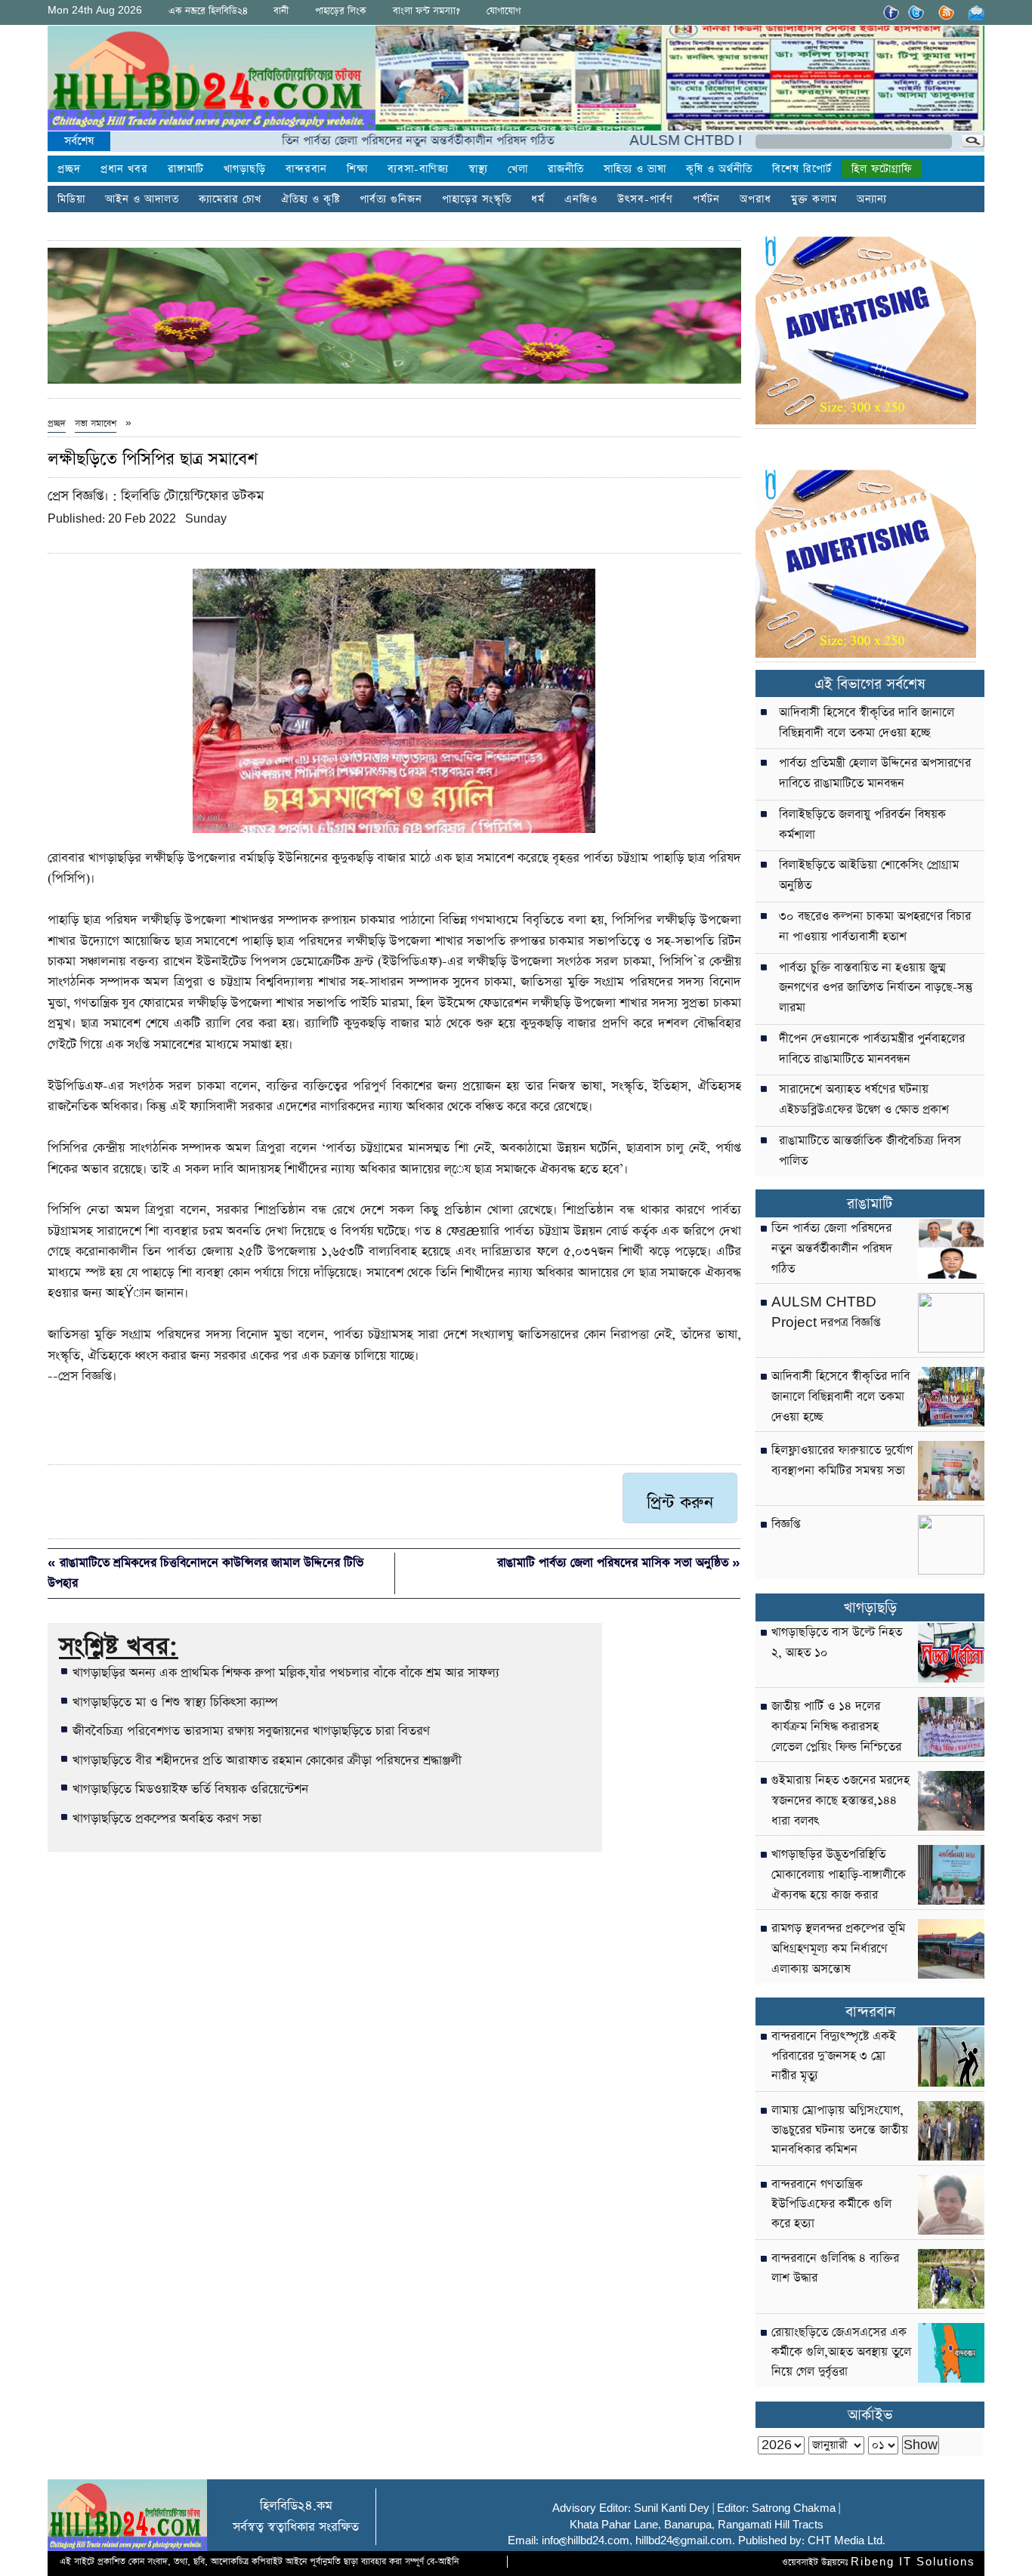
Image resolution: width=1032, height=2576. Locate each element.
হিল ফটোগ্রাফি (882, 169)
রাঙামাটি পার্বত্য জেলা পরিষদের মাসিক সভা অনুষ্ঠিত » (619, 1563)
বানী (281, 11)
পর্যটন (706, 199)
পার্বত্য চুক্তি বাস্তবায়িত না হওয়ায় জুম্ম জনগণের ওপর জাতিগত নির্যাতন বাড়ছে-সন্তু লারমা (876, 989)
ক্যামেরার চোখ (230, 199)
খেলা (518, 169)
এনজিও (581, 199)
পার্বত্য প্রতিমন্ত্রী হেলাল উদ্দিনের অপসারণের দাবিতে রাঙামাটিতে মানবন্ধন (875, 774)
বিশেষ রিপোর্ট (802, 169)
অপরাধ (755, 199)
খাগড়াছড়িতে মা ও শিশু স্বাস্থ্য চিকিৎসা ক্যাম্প (175, 1702)
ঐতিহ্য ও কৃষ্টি (311, 199)
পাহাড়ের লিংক (341, 11)
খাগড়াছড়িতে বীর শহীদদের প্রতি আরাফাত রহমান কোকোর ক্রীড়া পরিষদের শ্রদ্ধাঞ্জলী (267, 1760)
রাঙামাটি (870, 1204)
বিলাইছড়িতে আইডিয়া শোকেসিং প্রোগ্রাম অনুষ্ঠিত (869, 876)
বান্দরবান (306, 169)
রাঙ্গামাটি (186, 169)
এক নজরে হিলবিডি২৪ (208, 11)
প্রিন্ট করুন (680, 1503)
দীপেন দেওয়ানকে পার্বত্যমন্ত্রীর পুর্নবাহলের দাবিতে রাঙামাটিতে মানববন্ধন (872, 1049)
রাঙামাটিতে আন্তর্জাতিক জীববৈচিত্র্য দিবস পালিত (870, 1151)
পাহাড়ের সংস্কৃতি (477, 199)
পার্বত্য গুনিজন (391, 199)
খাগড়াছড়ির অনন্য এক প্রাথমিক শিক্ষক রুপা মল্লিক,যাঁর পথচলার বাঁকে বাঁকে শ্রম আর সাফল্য (286, 1673)
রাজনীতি (566, 169)
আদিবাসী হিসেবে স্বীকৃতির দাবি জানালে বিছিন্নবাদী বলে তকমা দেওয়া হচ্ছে (867, 723)
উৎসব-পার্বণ (645, 199)
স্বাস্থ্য (478, 169)
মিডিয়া (71, 199)
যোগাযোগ (504, 11)
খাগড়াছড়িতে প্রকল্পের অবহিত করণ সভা (167, 1819)
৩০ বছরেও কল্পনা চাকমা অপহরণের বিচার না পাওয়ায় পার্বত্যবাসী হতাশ (875, 927)
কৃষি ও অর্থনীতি (719, 169)
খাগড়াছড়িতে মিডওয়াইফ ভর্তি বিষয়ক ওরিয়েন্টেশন (190, 1789)
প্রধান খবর (124, 169)
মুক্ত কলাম (814, 199)
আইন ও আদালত (142, 199)
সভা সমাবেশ (96, 424)
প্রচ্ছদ (69, 169)
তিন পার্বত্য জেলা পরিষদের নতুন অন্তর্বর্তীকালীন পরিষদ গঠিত (360, 141)
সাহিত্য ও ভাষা (635, 169)
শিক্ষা (357, 169)
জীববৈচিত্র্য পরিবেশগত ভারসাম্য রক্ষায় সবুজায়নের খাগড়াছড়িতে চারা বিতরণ (251, 1731)
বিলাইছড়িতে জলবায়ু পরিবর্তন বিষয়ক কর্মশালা (862, 825)
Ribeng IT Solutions (913, 2562)
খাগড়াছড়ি (245, 169)
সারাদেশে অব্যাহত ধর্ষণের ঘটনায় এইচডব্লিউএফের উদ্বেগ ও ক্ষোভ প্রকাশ (864, 1100)
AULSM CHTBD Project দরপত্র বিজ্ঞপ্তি (681, 141)
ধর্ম (538, 199)
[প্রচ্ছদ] (212, 81)
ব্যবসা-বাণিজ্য (418, 169)
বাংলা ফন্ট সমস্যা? (426, 11)
